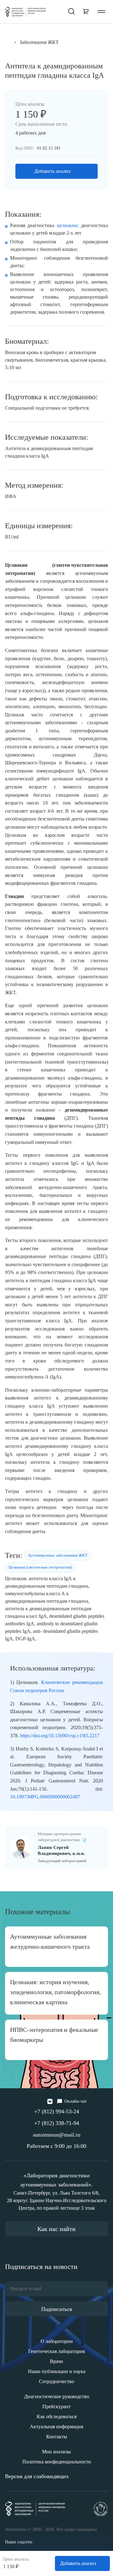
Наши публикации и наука (57, 2371)
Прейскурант (56, 2406)
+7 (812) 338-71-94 (57, 2123)
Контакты (57, 2437)
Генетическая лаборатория (56, 2351)
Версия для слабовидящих (37, 2476)
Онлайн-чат (75, 2101)
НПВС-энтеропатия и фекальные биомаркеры (54, 2035)
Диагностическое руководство (57, 2396)
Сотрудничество (56, 2381)
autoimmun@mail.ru (57, 2135)
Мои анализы (56, 2452)
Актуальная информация (56, 2427)
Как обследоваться (57, 2417)
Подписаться (56, 2309)
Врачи (56, 2361)
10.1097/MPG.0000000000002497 (45, 1797)
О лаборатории (57, 2341)
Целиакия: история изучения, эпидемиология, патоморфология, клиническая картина (55, 1992)
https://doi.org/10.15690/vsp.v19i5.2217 (60, 1736)
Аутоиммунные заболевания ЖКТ (58, 1555)
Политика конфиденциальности (57, 2462)
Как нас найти (56, 2229)
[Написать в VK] (50, 2101)
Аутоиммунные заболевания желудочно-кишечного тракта (50, 1941)
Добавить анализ (52, 171)
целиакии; (68, 225)
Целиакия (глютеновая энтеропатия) (40, 1567)
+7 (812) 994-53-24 (57, 2111)
